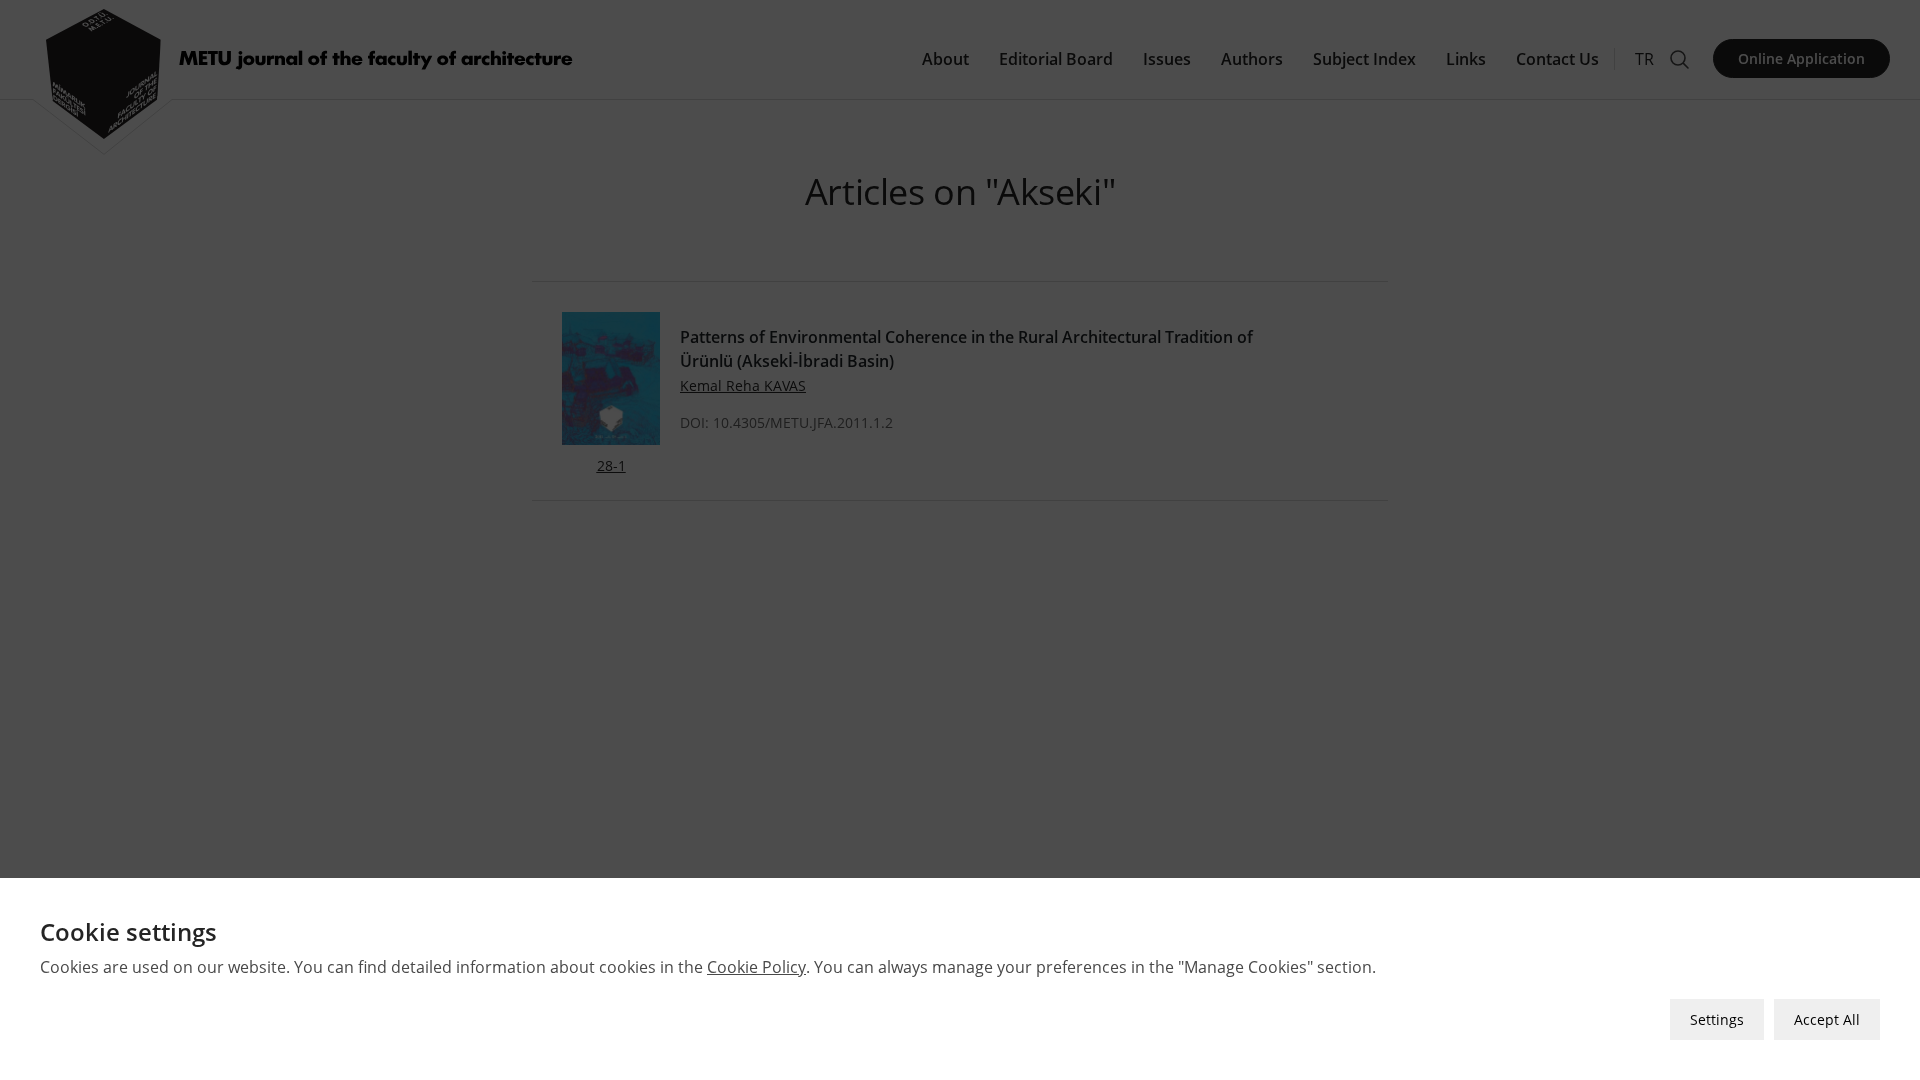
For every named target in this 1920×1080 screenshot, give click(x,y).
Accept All (1827, 1019)
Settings (1717, 1019)
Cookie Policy (756, 967)
